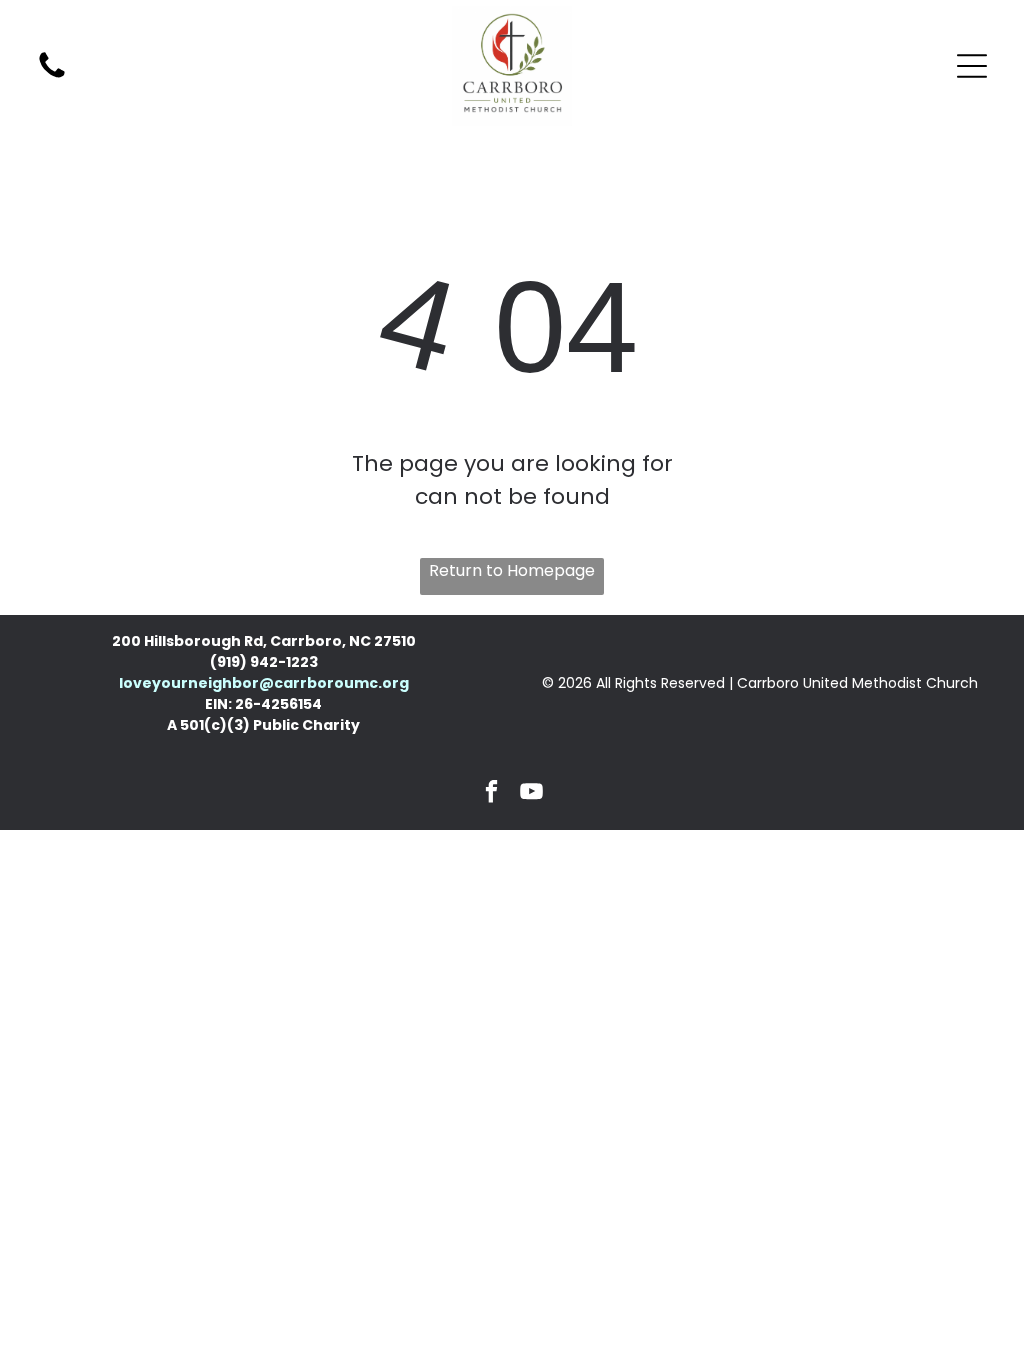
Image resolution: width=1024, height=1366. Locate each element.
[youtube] (532, 794)
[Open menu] (972, 66)
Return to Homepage (512, 570)
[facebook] (492, 794)
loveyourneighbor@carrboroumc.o (255, 683)
